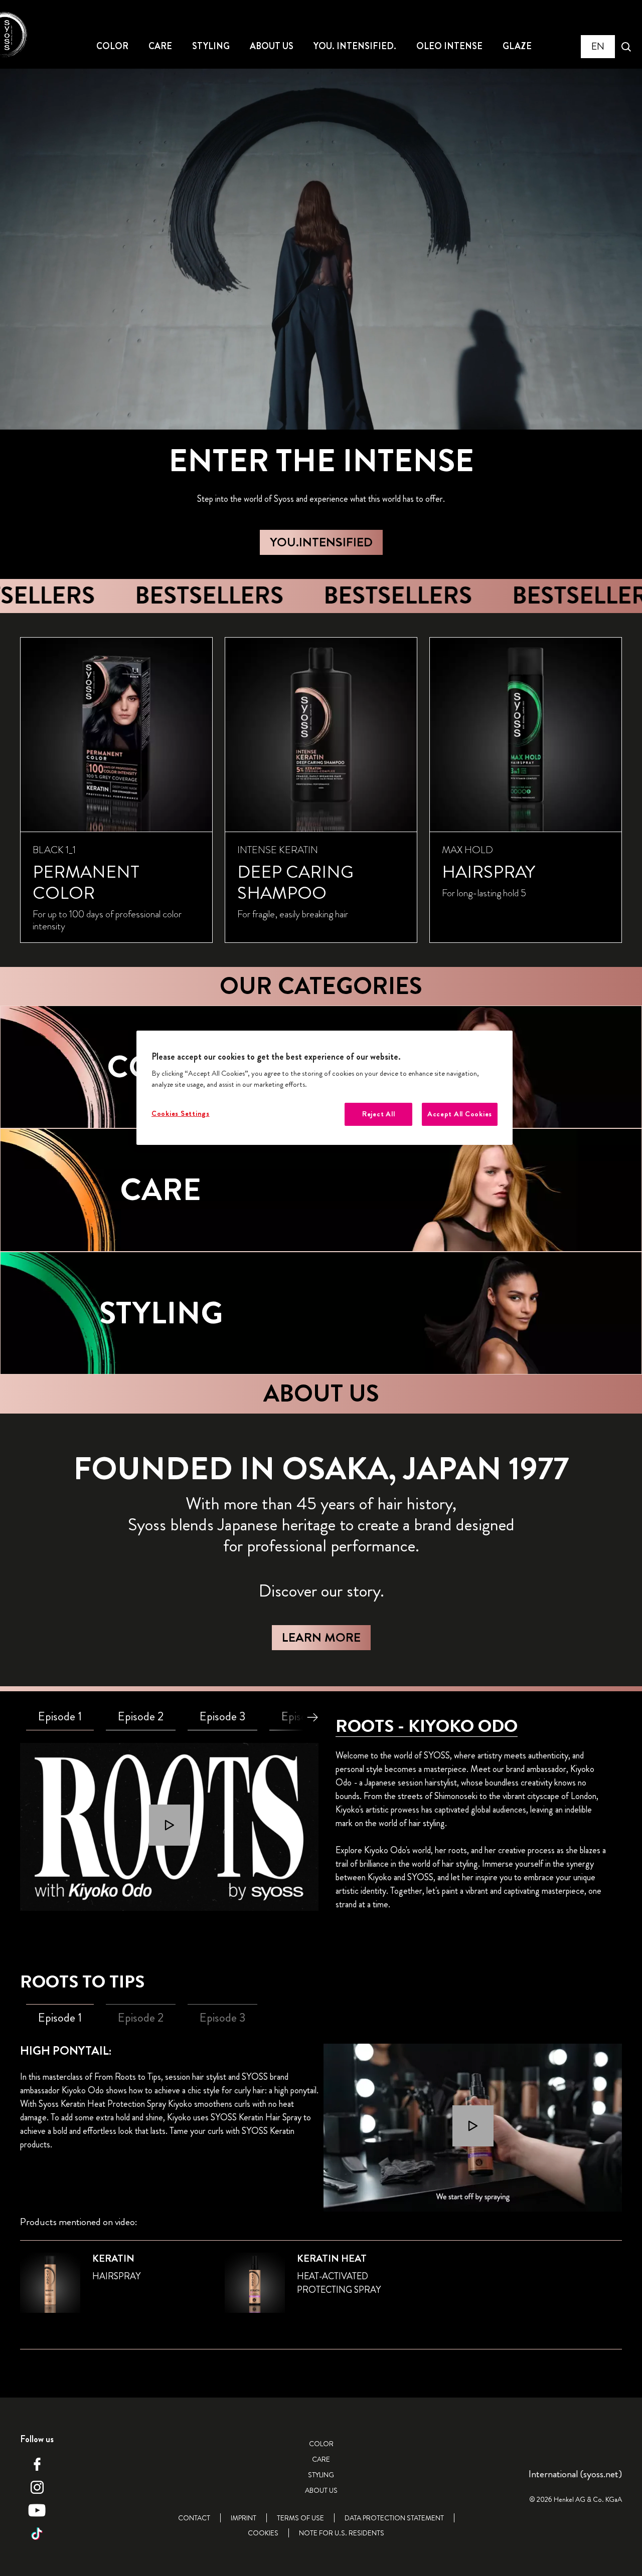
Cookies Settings (181, 1114)
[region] (325, 1088)
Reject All (378, 1114)
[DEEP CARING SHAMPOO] (321, 790)
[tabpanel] (169, 1827)
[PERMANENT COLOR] (116, 790)
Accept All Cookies (460, 1114)
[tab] (60, 1717)
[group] (321, 790)
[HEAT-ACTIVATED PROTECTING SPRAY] (321, 2289)
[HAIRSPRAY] (526, 790)
